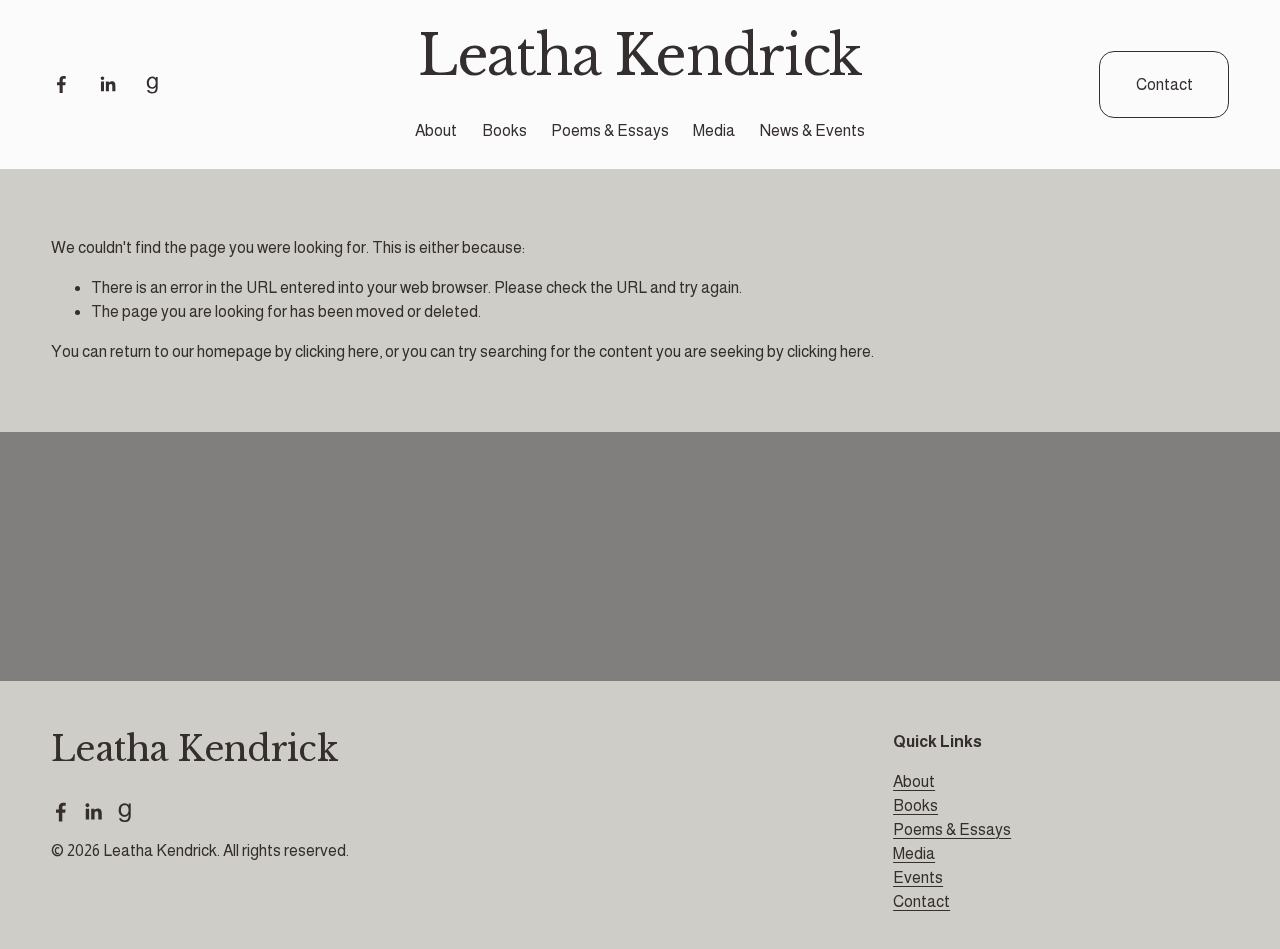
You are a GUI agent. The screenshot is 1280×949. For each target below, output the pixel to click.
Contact (1164, 84)
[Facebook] (61, 84)
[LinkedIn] (107, 84)
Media (714, 130)
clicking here (337, 351)
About (436, 130)
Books (504, 130)
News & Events (812, 130)
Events (918, 877)
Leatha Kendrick (640, 56)
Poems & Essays (610, 130)
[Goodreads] (152, 84)
